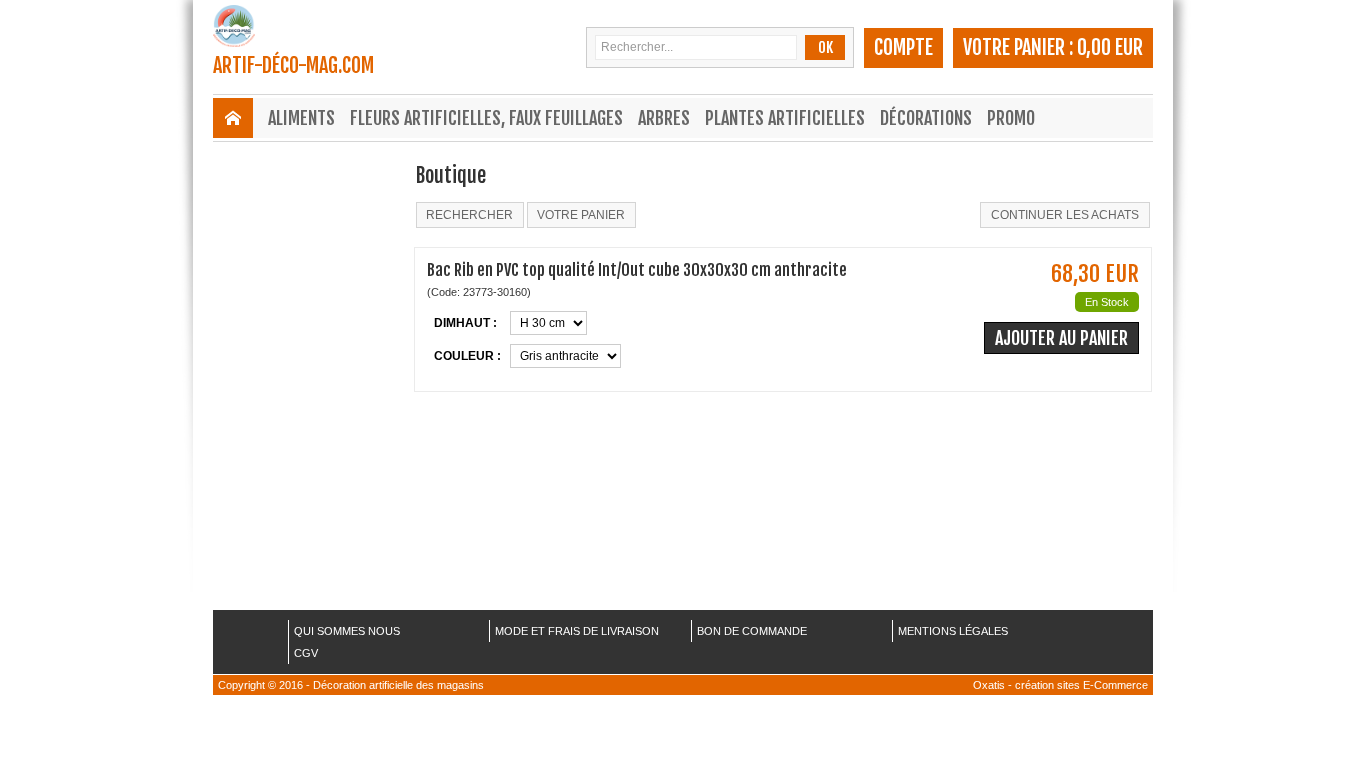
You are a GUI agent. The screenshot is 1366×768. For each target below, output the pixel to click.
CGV (306, 653)
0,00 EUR (1110, 47)
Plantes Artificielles (785, 118)
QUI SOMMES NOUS (347, 631)
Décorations (926, 118)
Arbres (664, 118)
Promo (1011, 118)
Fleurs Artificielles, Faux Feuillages (486, 118)
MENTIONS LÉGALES (953, 631)
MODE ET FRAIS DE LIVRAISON (577, 631)
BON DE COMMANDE (752, 631)
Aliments (301, 118)
